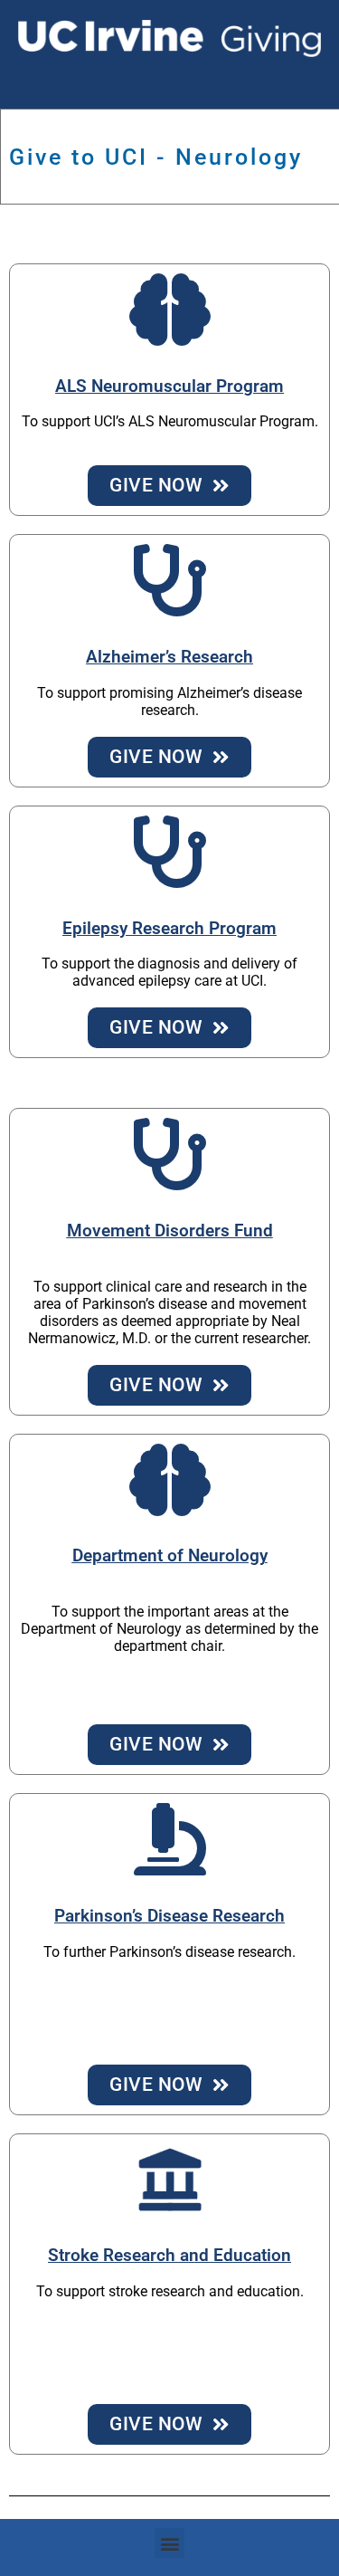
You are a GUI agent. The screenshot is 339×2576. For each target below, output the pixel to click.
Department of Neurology (170, 1556)
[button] (169, 2543)
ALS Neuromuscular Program (169, 386)
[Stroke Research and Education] (170, 2180)
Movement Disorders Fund (170, 1231)
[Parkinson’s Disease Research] (170, 1839)
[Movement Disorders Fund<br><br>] (170, 1154)
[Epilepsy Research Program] (170, 852)
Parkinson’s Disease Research (169, 1916)
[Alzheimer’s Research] (170, 580)
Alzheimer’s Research (169, 657)
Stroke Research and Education (169, 2256)
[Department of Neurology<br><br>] (170, 1480)
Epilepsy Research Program (169, 929)
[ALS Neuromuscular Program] (170, 310)
